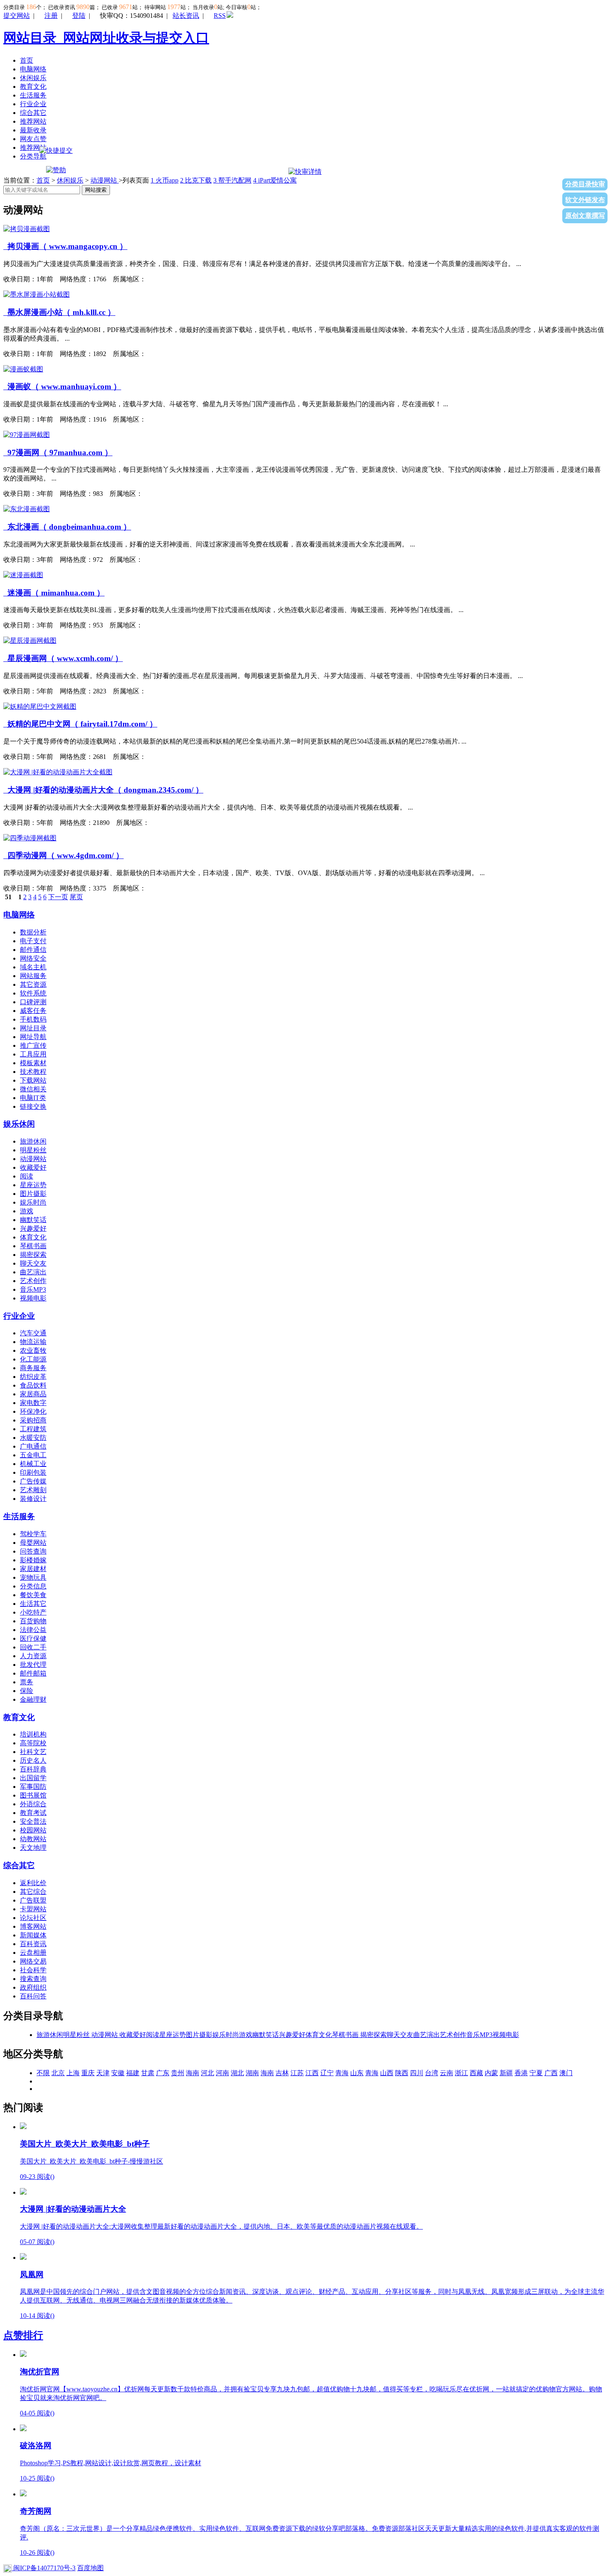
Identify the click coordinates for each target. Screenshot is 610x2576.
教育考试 (33, 1813)
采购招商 (33, 1420)
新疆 (506, 2073)
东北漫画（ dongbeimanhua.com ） (67, 527)
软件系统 (33, 993)
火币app (165, 180)
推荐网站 (33, 121)
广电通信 (33, 1446)
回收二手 (33, 1647)
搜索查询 (33, 1979)
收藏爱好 (33, 1167)
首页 (27, 60)
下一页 (58, 897)
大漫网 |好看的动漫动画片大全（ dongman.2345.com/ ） (103, 790)
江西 (312, 2073)
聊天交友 (33, 1263)
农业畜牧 (33, 1350)
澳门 (566, 2073)
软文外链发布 (585, 200)
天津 (103, 2073)
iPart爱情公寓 (275, 180)
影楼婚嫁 (33, 1560)
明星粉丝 (33, 1150)
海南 (193, 2073)
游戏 (27, 1211)
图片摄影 (33, 1194)
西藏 (476, 2073)
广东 (163, 2073)
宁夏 (536, 2073)
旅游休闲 (33, 1141)
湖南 (252, 2073)
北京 (58, 2073)
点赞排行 (23, 2335)
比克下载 (196, 180)
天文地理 (33, 1848)
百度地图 (90, 2568)
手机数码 (33, 1019)
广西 (551, 2073)
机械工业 (33, 1464)
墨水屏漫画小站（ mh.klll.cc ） (59, 312)
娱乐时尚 (33, 1202)
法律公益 (33, 1630)
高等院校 (33, 1743)
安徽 (118, 2073)
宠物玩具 (33, 1577)
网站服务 (33, 976)
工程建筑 (33, 1429)
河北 (207, 2073)
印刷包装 (33, 1472)
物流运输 (33, 1342)
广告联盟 (33, 1900)
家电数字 (33, 1403)
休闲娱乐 (33, 78)
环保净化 (33, 1411)
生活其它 (33, 1604)
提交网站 (17, 16)
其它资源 (33, 984)
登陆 (79, 16)
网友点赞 (33, 139)
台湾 (432, 2073)
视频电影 (33, 1298)
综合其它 (33, 113)
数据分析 (33, 932)
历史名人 (33, 1760)
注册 (51, 16)
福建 (133, 2073)
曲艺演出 (33, 1272)
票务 (27, 1682)
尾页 (76, 897)
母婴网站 (33, 1543)
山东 (357, 2073)
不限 (43, 2073)
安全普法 (33, 1821)
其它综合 (33, 1892)
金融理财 (33, 1699)
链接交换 (33, 1106)
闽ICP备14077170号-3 (44, 2568)
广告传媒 (33, 1481)
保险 (27, 1691)
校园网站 (33, 1830)
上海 (73, 2073)
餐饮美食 (33, 1595)
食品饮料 (33, 1385)
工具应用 (33, 1054)
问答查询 (33, 1551)
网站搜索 (96, 190)
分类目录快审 (585, 184)
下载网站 (33, 1080)
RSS (220, 16)
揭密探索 (33, 1255)
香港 (521, 2073)
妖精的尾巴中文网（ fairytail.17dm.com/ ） (80, 724)
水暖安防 (33, 1438)
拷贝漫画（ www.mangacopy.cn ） (65, 246)
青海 (342, 2073)
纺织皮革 (33, 1377)
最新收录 (33, 130)
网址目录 (33, 1028)
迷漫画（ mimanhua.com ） (54, 593)
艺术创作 (33, 1281)
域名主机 (33, 967)
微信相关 (33, 1089)
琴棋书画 (33, 1246)
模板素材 (33, 1063)
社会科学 (33, 1970)
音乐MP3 (33, 1289)
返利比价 (33, 1883)
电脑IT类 (33, 1098)
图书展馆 (33, 1795)
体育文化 (33, 1237)
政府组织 (33, 1987)
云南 (447, 2073)
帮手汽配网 (232, 180)
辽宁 (327, 2073)
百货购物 (33, 1621)
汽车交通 (33, 1333)
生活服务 (33, 95)
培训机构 (33, 1734)
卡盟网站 (33, 1909)
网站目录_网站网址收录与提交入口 (106, 38)
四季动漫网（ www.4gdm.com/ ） (63, 855)
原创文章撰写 (585, 216)
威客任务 (33, 1011)
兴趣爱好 (33, 1228)
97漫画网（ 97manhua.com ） (58, 453)
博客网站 (33, 1926)
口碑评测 (33, 1002)
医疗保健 (33, 1638)
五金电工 (33, 1455)
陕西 (402, 2073)
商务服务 (33, 1368)
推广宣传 (33, 1045)
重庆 (88, 2073)
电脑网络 (33, 69)
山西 (387, 2073)
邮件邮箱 (33, 1673)
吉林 (282, 2073)
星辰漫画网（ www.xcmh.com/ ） (63, 658)
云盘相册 (33, 1953)
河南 (222, 2073)
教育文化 (33, 87)
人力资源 (33, 1656)
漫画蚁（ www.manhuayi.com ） (62, 387)
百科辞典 (33, 1769)
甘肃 (148, 2073)
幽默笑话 (33, 1220)
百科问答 (33, 1996)
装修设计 (33, 1499)
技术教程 (33, 1072)
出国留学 (33, 1778)
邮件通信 (33, 950)
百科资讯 (33, 1944)
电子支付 (33, 941)
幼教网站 (33, 1839)
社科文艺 (33, 1752)
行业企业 (33, 104)
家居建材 (33, 1569)
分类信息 (33, 1586)
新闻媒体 (33, 1935)
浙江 (461, 2073)
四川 (417, 2073)
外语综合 (33, 1804)
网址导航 (33, 1037)
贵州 (178, 2073)
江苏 (297, 2073)
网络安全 (33, 958)
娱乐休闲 (19, 1124)
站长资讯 (186, 16)
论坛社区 (33, 1918)
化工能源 (33, 1359)
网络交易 (33, 1961)
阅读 (27, 1176)
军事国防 (33, 1787)
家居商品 (33, 1394)
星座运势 (33, 1185)
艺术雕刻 (33, 1490)
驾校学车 (33, 1534)
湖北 (237, 2073)
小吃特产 (33, 1612)
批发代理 (33, 1665)
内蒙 (491, 2073)
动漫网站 (105, 180)
